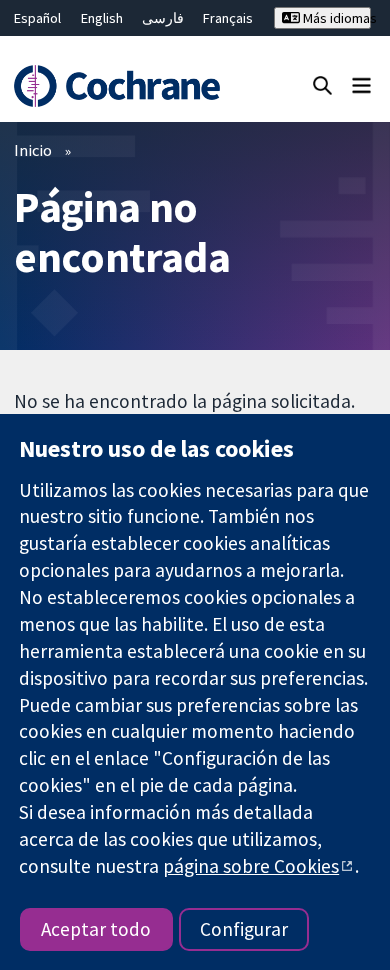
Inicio (33, 150)
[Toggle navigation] (361, 84)
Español (37, 18)
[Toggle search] (322, 84)
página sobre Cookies (251, 866)
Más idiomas (335, 18)
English (102, 18)
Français (228, 18)
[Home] (116, 86)
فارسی (163, 18)
